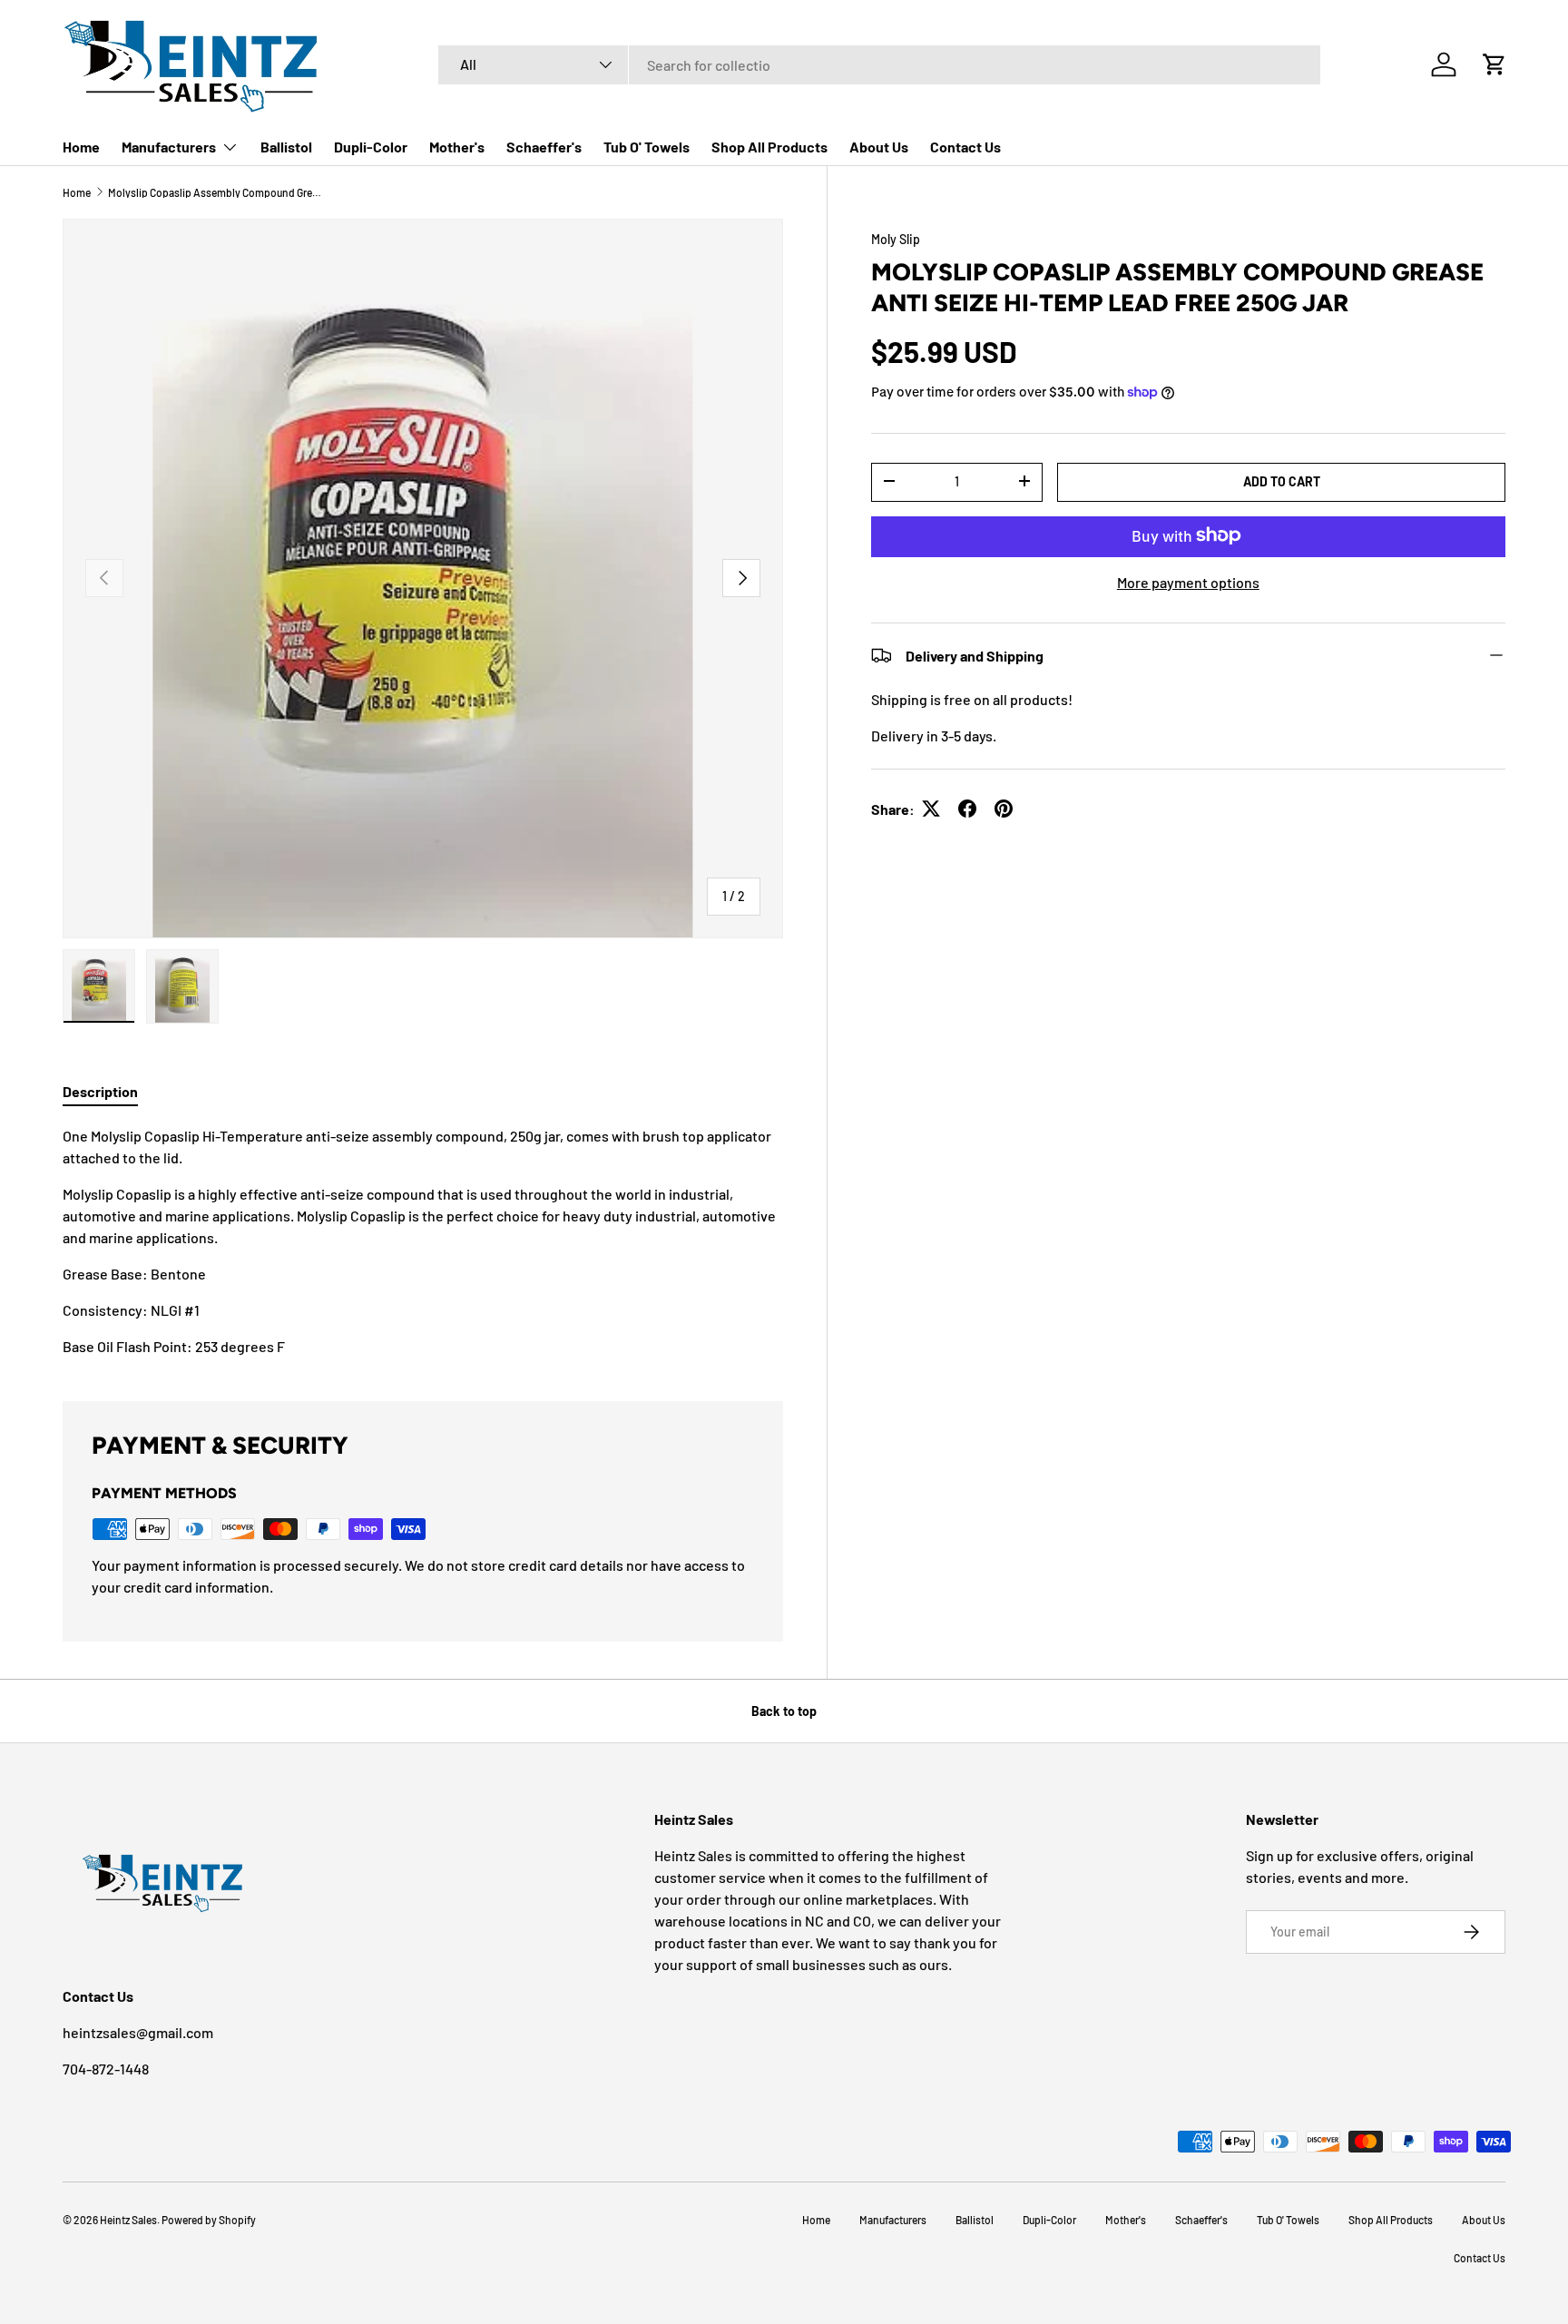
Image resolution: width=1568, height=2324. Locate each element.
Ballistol (286, 147)
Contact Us (965, 147)
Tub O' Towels (647, 147)
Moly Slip (896, 239)
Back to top (784, 1711)
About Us (879, 147)
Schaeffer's (544, 147)
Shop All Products (769, 147)
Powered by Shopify (209, 2220)
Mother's (457, 147)
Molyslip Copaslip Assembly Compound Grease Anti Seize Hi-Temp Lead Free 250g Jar (217, 192)
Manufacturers (169, 147)
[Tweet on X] (931, 809)
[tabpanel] (423, 1241)
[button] (1494, 64)
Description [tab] (100, 1091)
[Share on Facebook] (967, 809)
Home (81, 147)
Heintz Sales (128, 2220)
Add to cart (1282, 480)
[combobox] (879, 65)
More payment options (1188, 581)
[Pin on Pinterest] (1004, 809)
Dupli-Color (371, 147)
